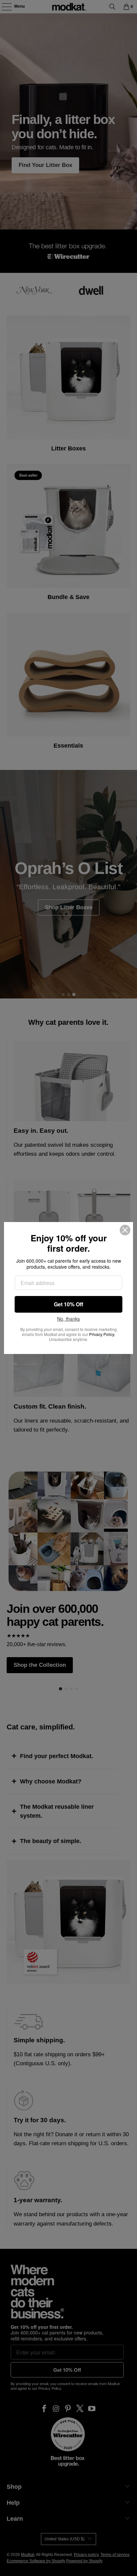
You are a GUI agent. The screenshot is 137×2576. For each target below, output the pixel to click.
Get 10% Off (68, 1304)
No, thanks (68, 1319)
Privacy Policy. (102, 1334)
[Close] (125, 1230)
